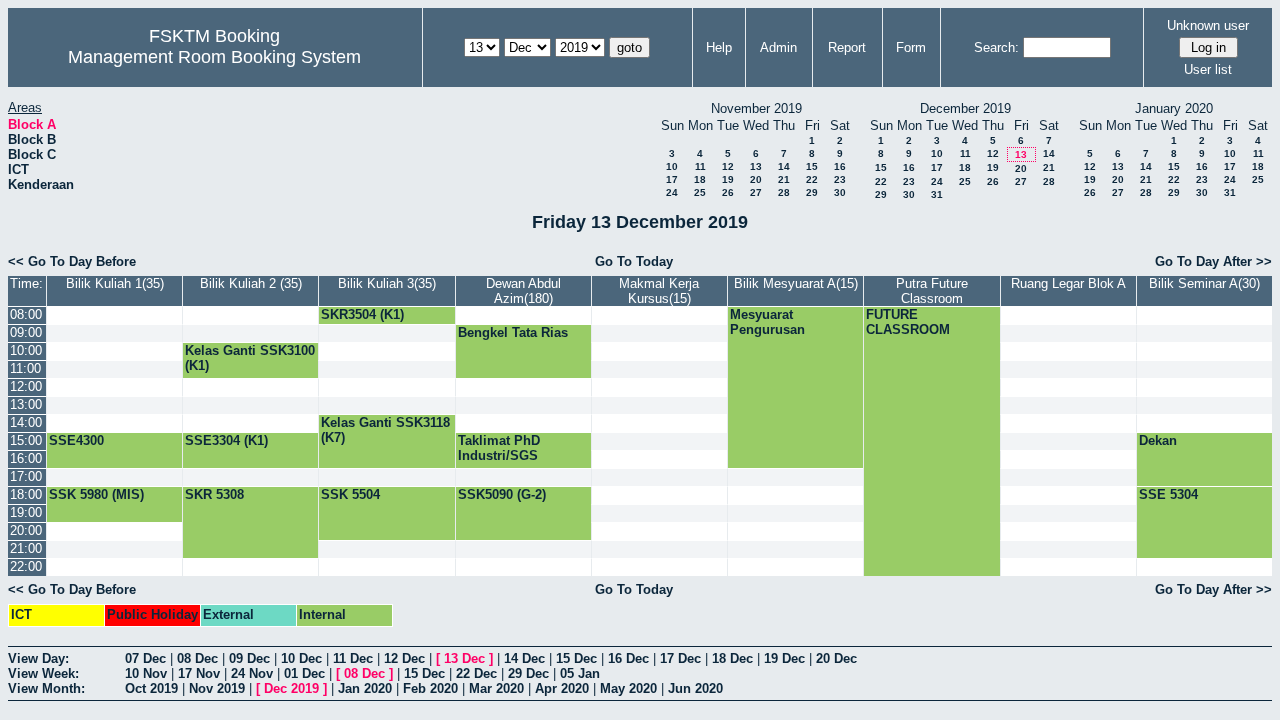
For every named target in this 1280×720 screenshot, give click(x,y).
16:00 (26, 458)
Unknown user (1208, 25)
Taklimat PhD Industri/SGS (499, 448)
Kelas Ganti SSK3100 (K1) (250, 358)
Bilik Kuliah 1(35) (115, 283)
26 (728, 192)
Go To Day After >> (1213, 261)
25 (700, 192)
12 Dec (404, 658)
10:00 (26, 350)
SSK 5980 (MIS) (96, 494)
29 (812, 192)
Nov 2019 (217, 688)
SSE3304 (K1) (226, 440)
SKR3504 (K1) (362, 314)
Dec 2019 (291, 688)
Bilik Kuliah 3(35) (387, 283)
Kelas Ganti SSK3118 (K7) (385, 430)
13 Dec (464, 658)
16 (840, 166)
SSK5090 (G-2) (502, 494)
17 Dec (680, 658)
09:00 (26, 332)
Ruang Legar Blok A (1068, 283)
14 (784, 166)
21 (784, 179)
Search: (996, 47)
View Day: (38, 658)
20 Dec (836, 658)
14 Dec (524, 658)
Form (911, 47)
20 (756, 179)
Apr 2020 (562, 688)
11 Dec (353, 658)
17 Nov (199, 673)
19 (728, 179)
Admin (778, 47)
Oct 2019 (151, 688)
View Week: (43, 673)
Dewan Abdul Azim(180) (523, 291)
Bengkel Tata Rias (513, 332)
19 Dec (784, 658)
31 (937, 194)
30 (840, 192)
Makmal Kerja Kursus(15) (659, 291)
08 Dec (197, 658)
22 (812, 179)
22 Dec (476, 673)
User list (1208, 69)
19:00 (26, 512)
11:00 (25, 368)
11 (700, 166)
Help (719, 47)
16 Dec (628, 658)
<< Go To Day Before (72, 261)
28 (784, 192)
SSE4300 (76, 440)
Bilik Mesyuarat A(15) (796, 283)
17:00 (26, 476)
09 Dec (249, 658)
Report (847, 47)
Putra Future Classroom (932, 291)
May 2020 (628, 688)
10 (672, 166)
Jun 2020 (695, 688)
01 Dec (304, 673)
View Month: (46, 688)
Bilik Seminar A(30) (1204, 283)
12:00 (26, 386)
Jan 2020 (365, 688)
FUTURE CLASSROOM (908, 322)
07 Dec (145, 658)
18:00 (26, 494)
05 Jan (580, 673)
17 (672, 179)
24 (672, 192)
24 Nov (252, 673)
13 (756, 166)
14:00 (26, 422)
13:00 (26, 404)
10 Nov (146, 673)
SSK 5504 (350, 494)
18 (700, 179)
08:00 (26, 314)
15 (812, 166)
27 (756, 192)
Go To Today (634, 261)
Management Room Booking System (214, 57)
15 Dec (576, 658)
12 (728, 166)
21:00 (26, 548)
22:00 (26, 566)
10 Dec (301, 658)
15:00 (26, 440)
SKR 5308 (214, 494)
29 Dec (528, 673)
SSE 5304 (1168, 494)
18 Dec (732, 658)
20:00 (26, 530)
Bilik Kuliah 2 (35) (251, 283)
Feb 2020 (430, 688)
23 (840, 179)
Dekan (1158, 440)
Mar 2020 (496, 688)
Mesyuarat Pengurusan (767, 322)
